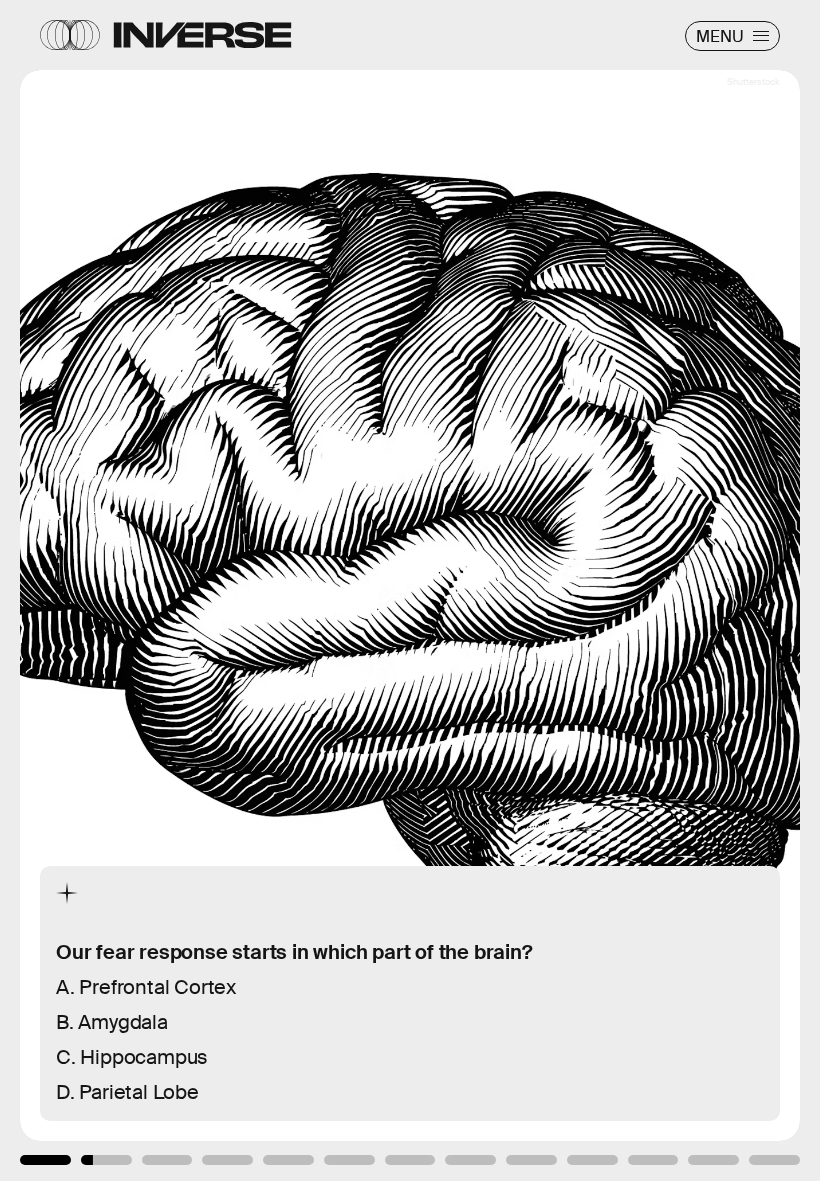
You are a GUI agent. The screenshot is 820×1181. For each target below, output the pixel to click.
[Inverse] (202, 35)
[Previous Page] (135, 590)
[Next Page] (545, 590)
